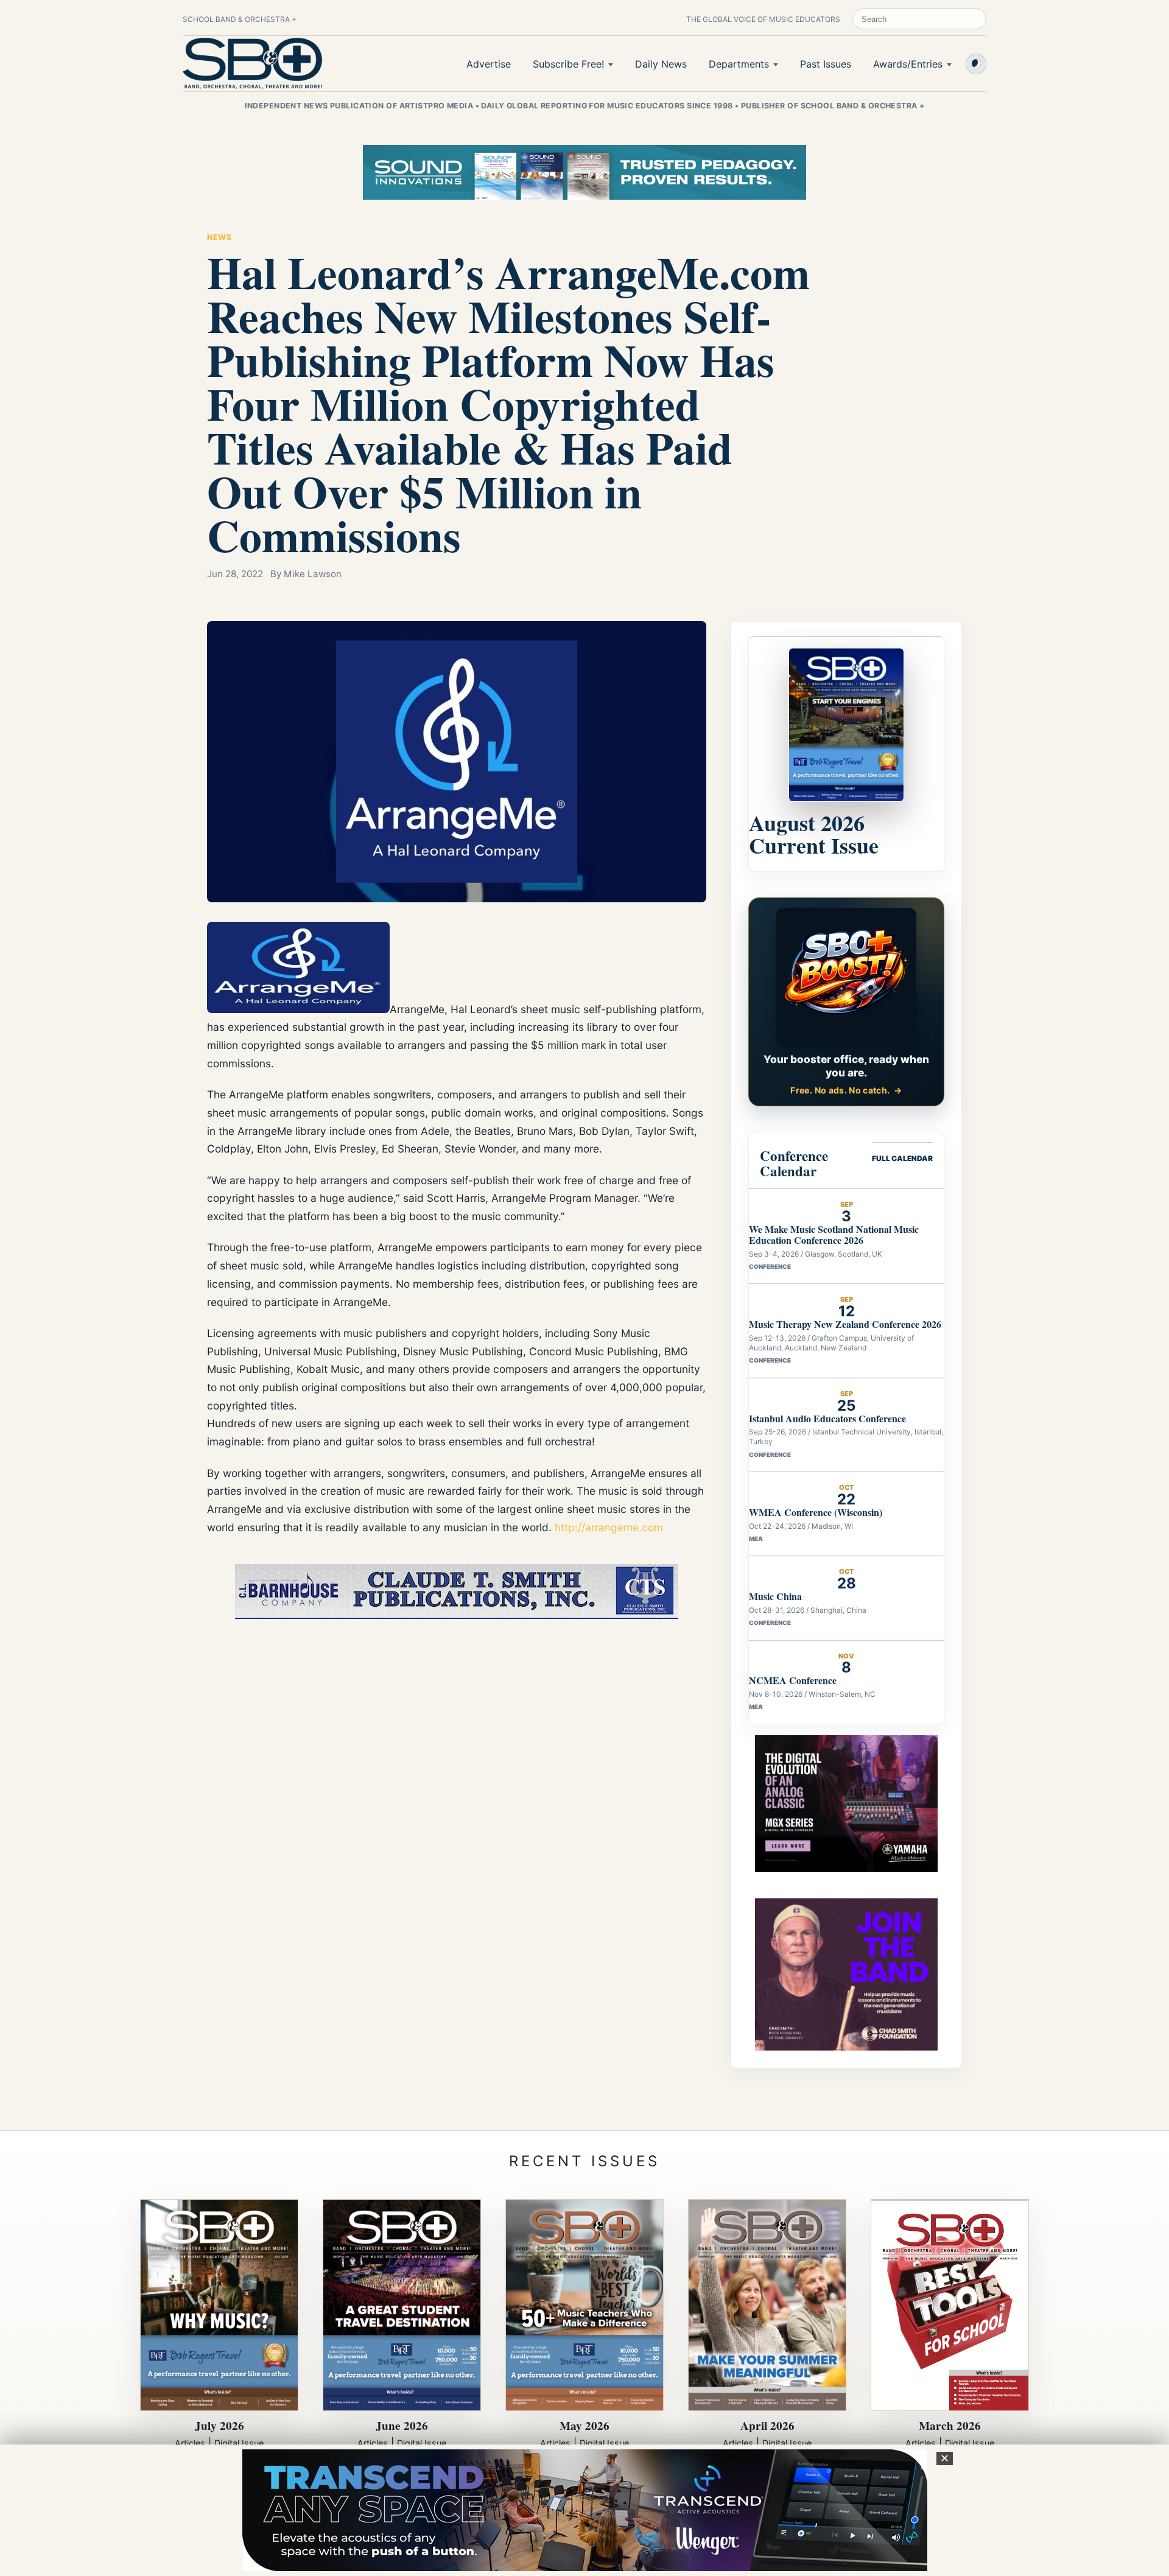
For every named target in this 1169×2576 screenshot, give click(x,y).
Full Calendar (902, 1158)
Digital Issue (239, 2443)
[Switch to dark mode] (976, 64)
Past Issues (826, 64)
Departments (739, 64)
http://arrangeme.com (609, 1527)
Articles (190, 2443)
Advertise (489, 64)
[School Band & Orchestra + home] (253, 63)
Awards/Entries (908, 64)
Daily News (661, 64)
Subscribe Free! (568, 64)
